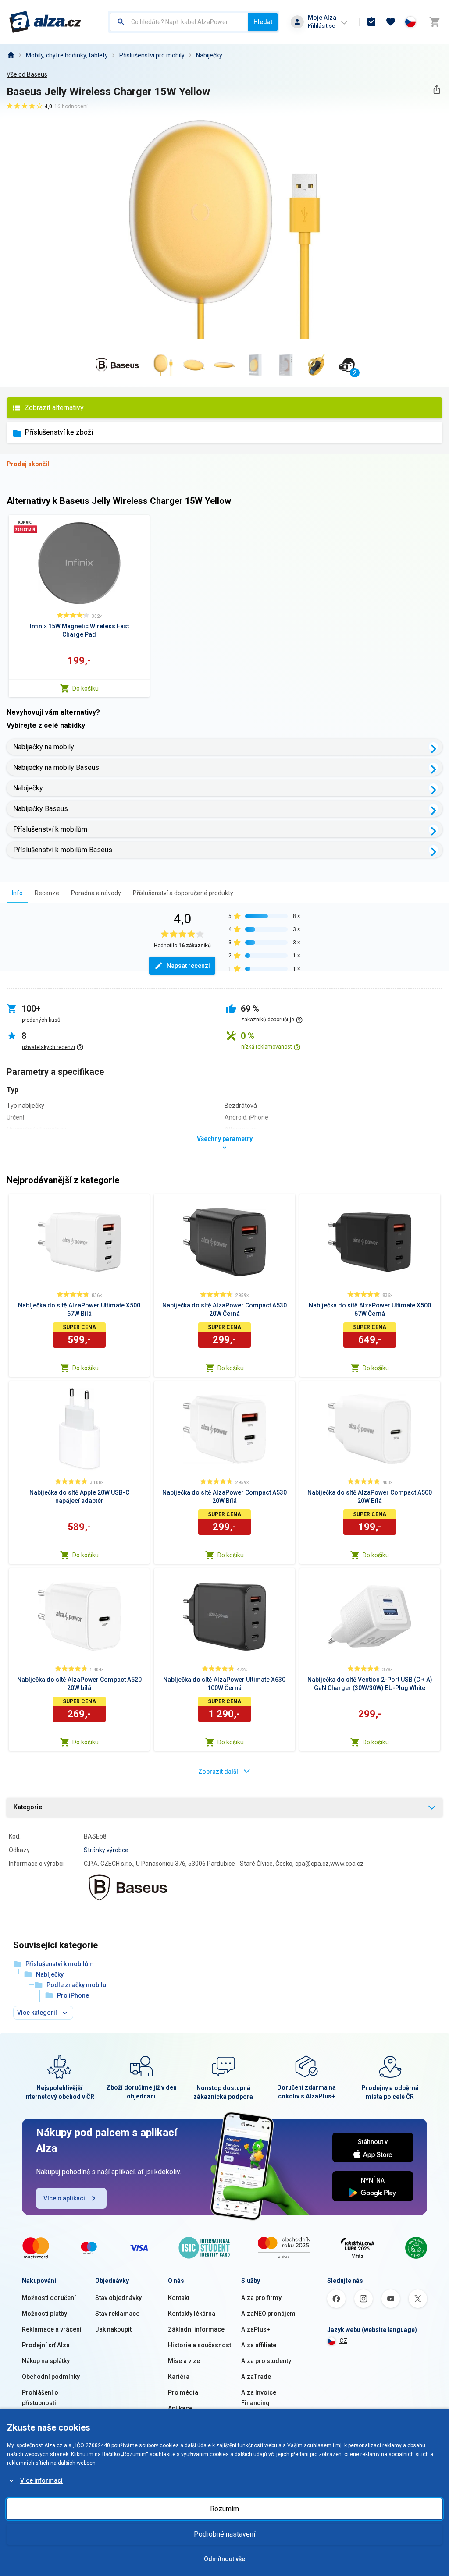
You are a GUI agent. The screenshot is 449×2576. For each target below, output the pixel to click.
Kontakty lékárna (192, 2314)
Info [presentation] (17, 893)
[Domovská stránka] (11, 55)
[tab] (17, 893)
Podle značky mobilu (76, 1985)
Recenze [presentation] (47, 893)
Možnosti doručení (49, 2298)
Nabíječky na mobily (44, 747)
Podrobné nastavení (224, 2534)
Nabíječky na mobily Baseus (56, 767)
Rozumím (224, 2509)
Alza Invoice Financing (259, 2398)
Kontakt (179, 2298)
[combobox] (179, 22)
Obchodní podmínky (51, 2377)
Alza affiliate (259, 2345)
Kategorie (28, 1807)
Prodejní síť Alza (46, 2345)
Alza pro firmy (261, 2298)
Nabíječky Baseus (41, 809)
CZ (343, 2341)
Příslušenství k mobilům (50, 829)
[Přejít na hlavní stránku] (45, 22)
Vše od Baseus (27, 74)
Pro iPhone (73, 1995)
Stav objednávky (118, 2298)
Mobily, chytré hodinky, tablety (67, 55)
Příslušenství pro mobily (152, 55)
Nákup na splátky (46, 2361)
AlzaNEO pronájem (268, 2314)
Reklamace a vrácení (52, 2329)
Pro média (183, 2392)
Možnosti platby (45, 2314)
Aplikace (180, 2408)
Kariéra (179, 2377)
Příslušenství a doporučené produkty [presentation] (183, 893)
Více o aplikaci (64, 2198)
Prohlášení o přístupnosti (40, 2398)
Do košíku (86, 688)
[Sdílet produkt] (437, 90)
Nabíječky (209, 55)
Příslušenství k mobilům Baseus (63, 850)
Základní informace (196, 2329)
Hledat (263, 22)
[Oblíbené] (391, 22)
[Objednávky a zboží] (371, 22)
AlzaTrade (256, 2377)
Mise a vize (184, 2361)
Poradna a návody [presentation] (96, 893)
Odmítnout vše (224, 2559)
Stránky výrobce (106, 1850)
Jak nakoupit (113, 2329)
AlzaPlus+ (256, 2329)
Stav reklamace (117, 2314)
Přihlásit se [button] (321, 26)
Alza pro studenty (266, 2361)
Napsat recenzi (188, 966)
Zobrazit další (218, 1772)
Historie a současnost (200, 2345)
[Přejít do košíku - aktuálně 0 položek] (435, 22)
